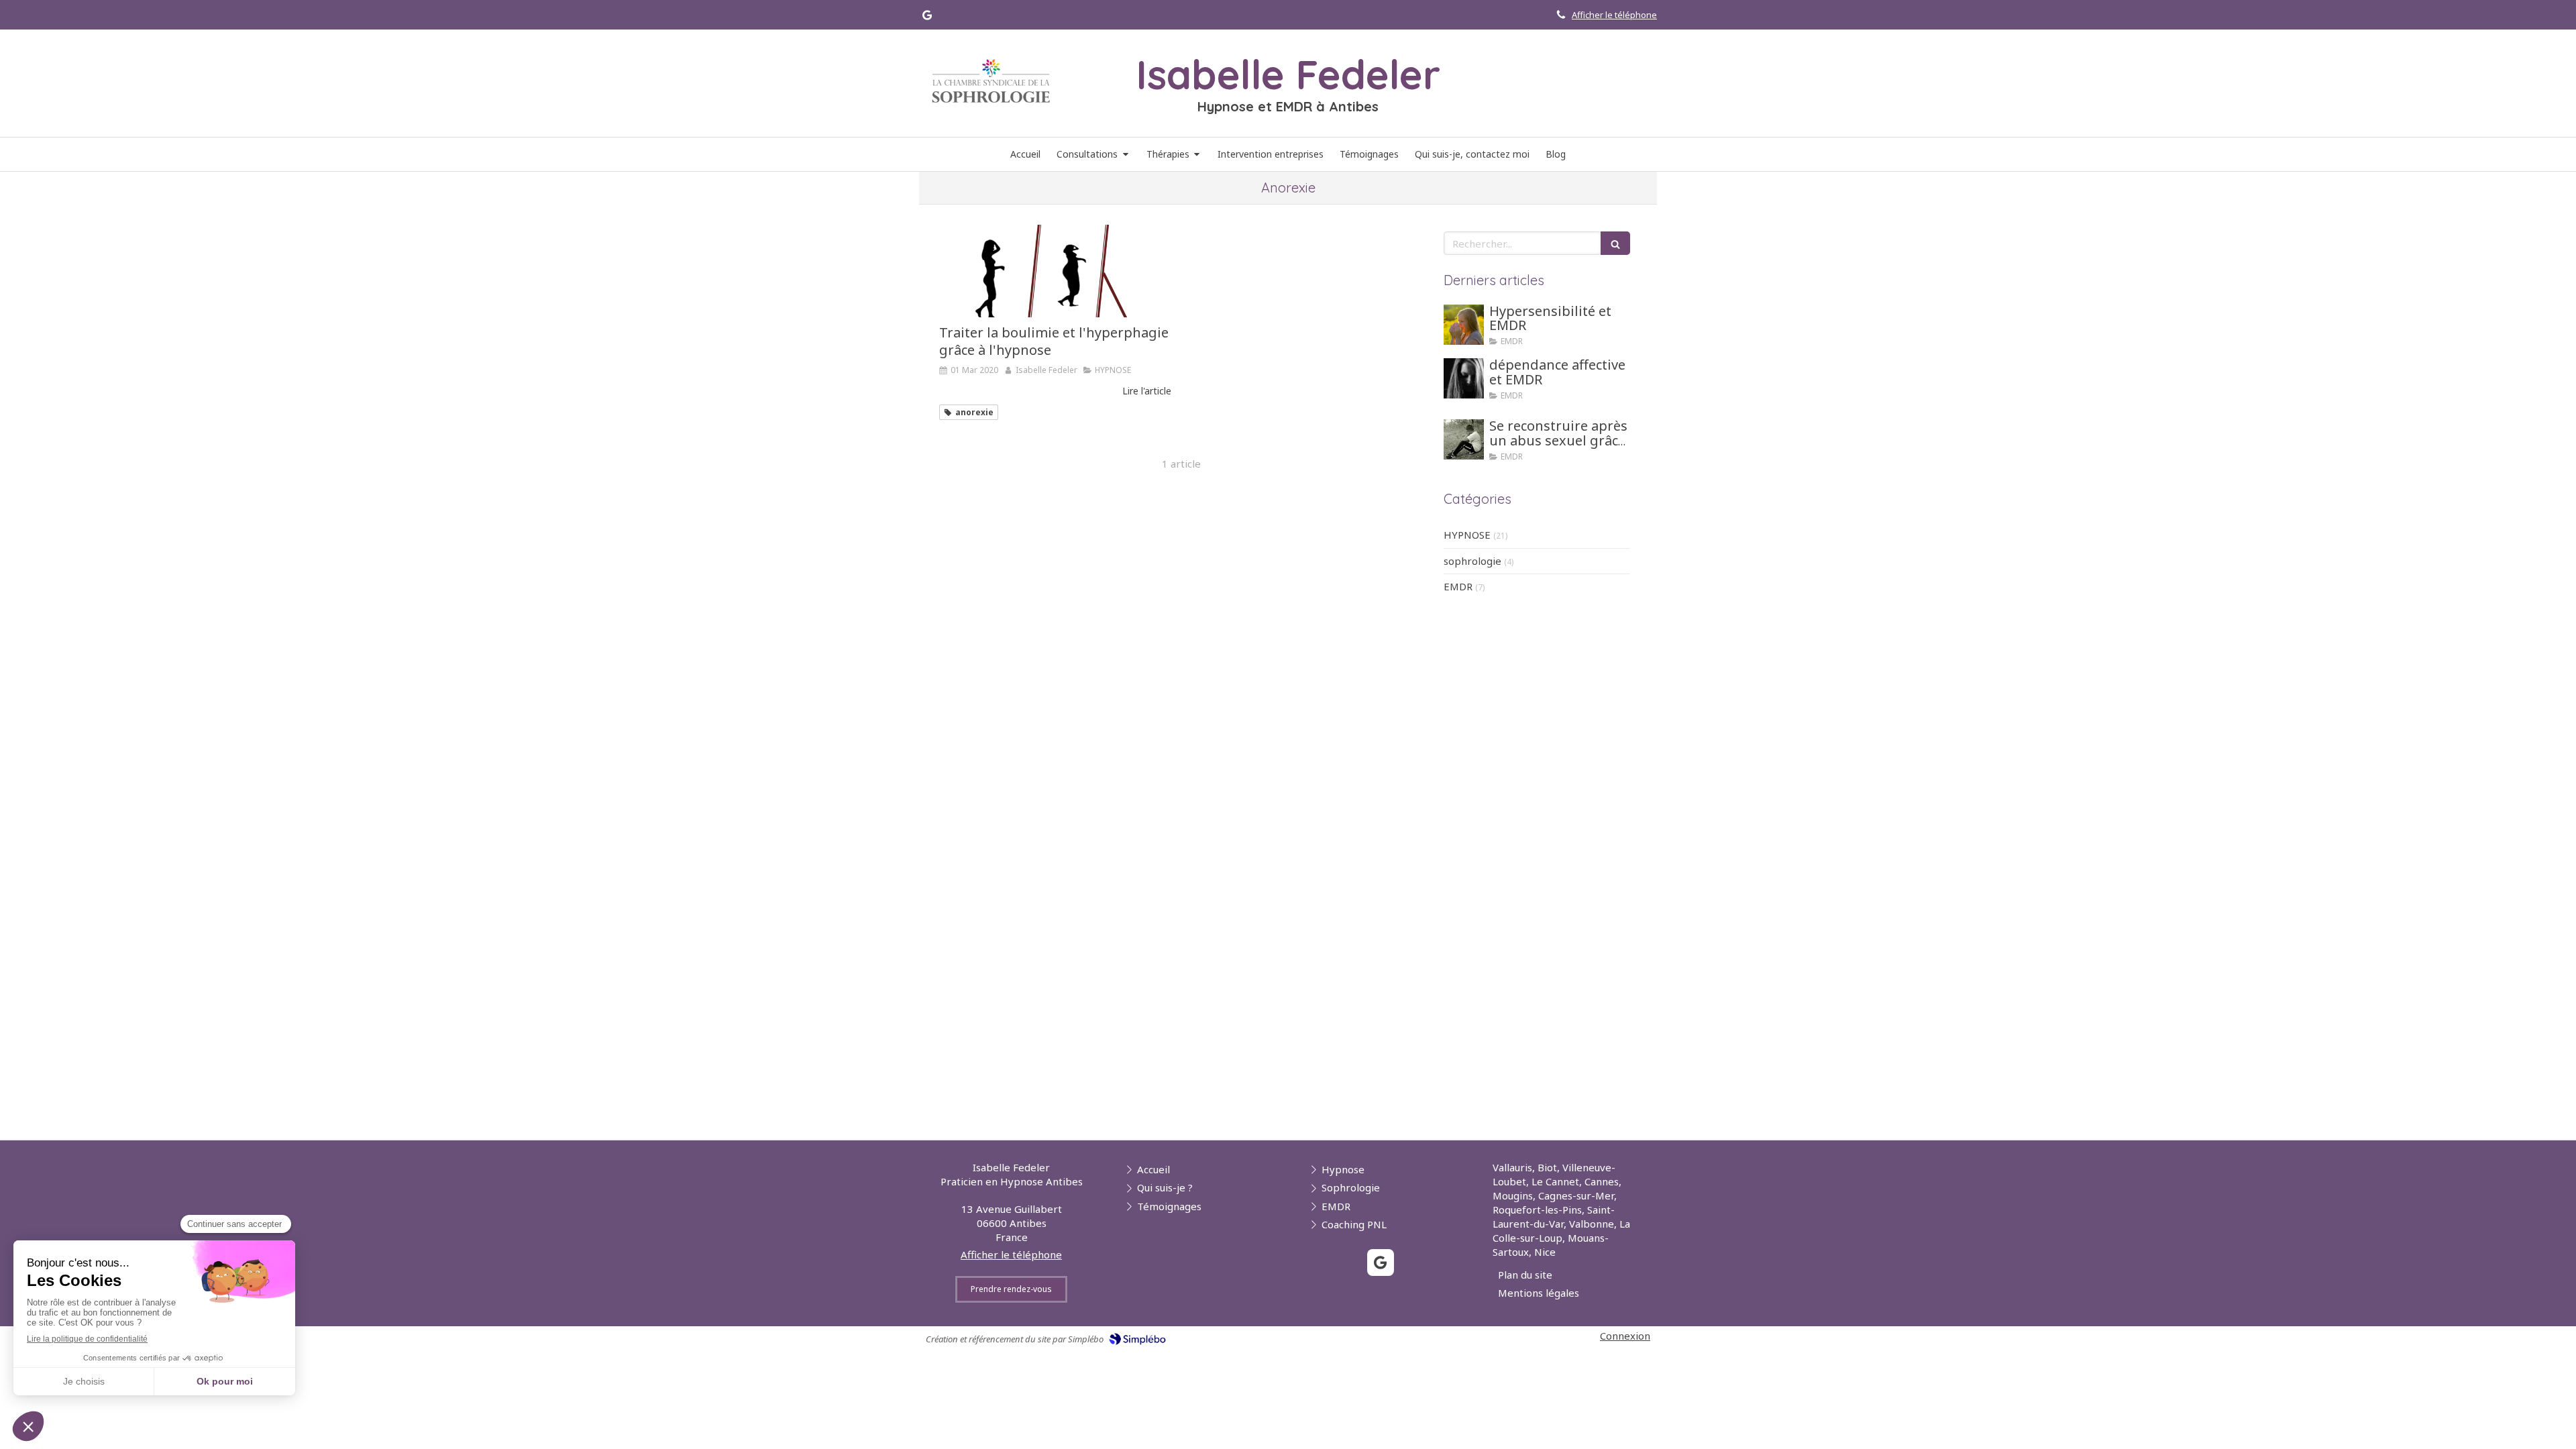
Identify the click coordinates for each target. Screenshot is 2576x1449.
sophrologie (1472, 561)
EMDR (1458, 586)
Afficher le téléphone (1614, 15)
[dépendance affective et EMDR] (1464, 378)
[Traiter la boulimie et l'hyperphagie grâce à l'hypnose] (1055, 271)
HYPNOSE (1467, 535)
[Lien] (991, 81)
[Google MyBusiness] (927, 18)
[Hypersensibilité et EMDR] (1464, 325)
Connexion (1625, 1336)
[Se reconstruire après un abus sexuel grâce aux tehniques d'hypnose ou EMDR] (1464, 439)
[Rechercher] (1615, 243)
